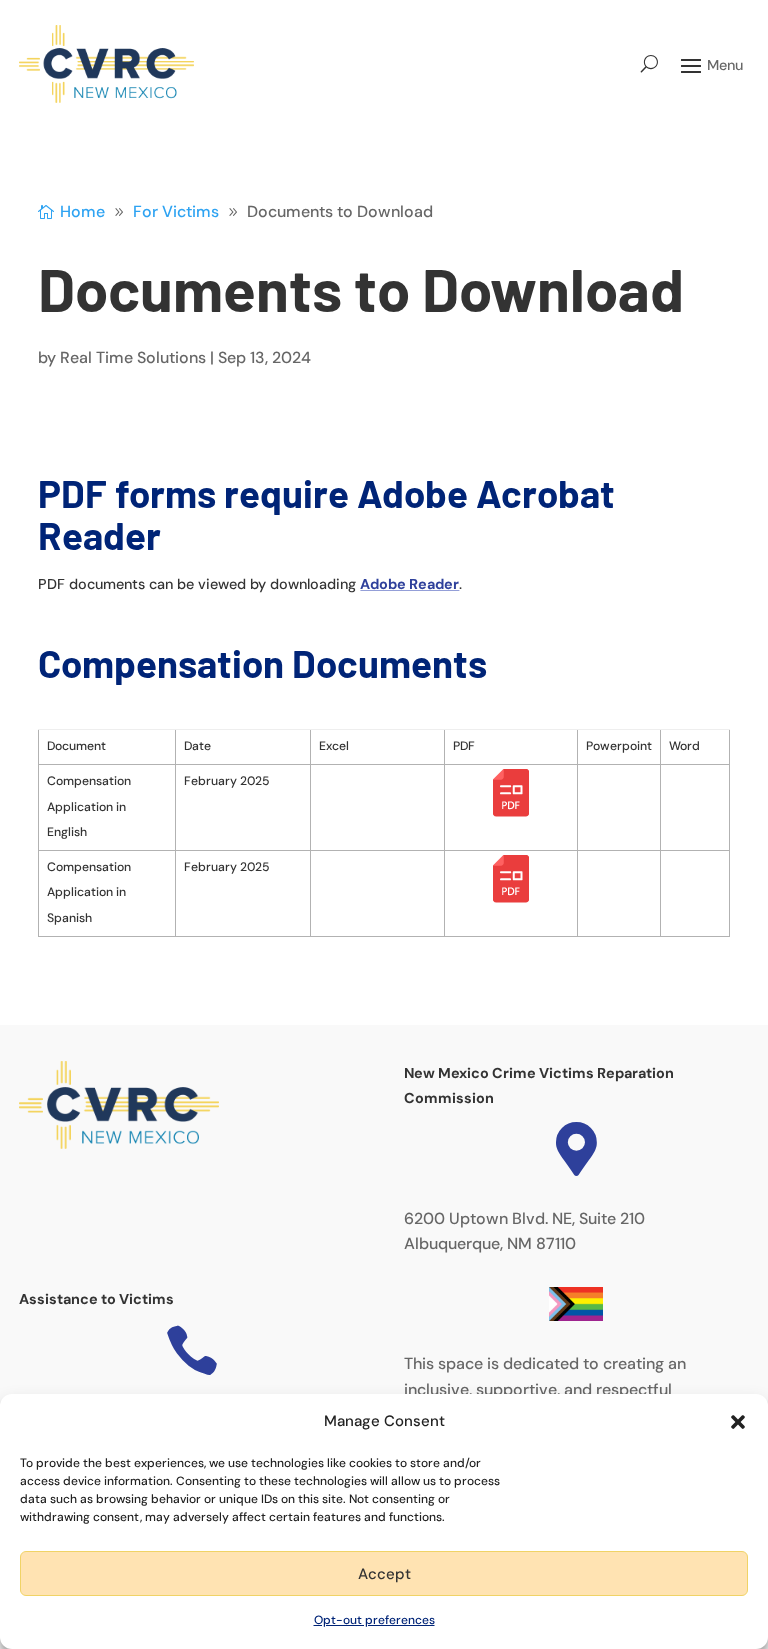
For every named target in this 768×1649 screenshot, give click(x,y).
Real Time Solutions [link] (133, 357)
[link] (106, 64)
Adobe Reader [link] (409, 584)
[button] (738, 1422)
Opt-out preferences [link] (374, 1620)
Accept (384, 1574)
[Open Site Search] (649, 64)
